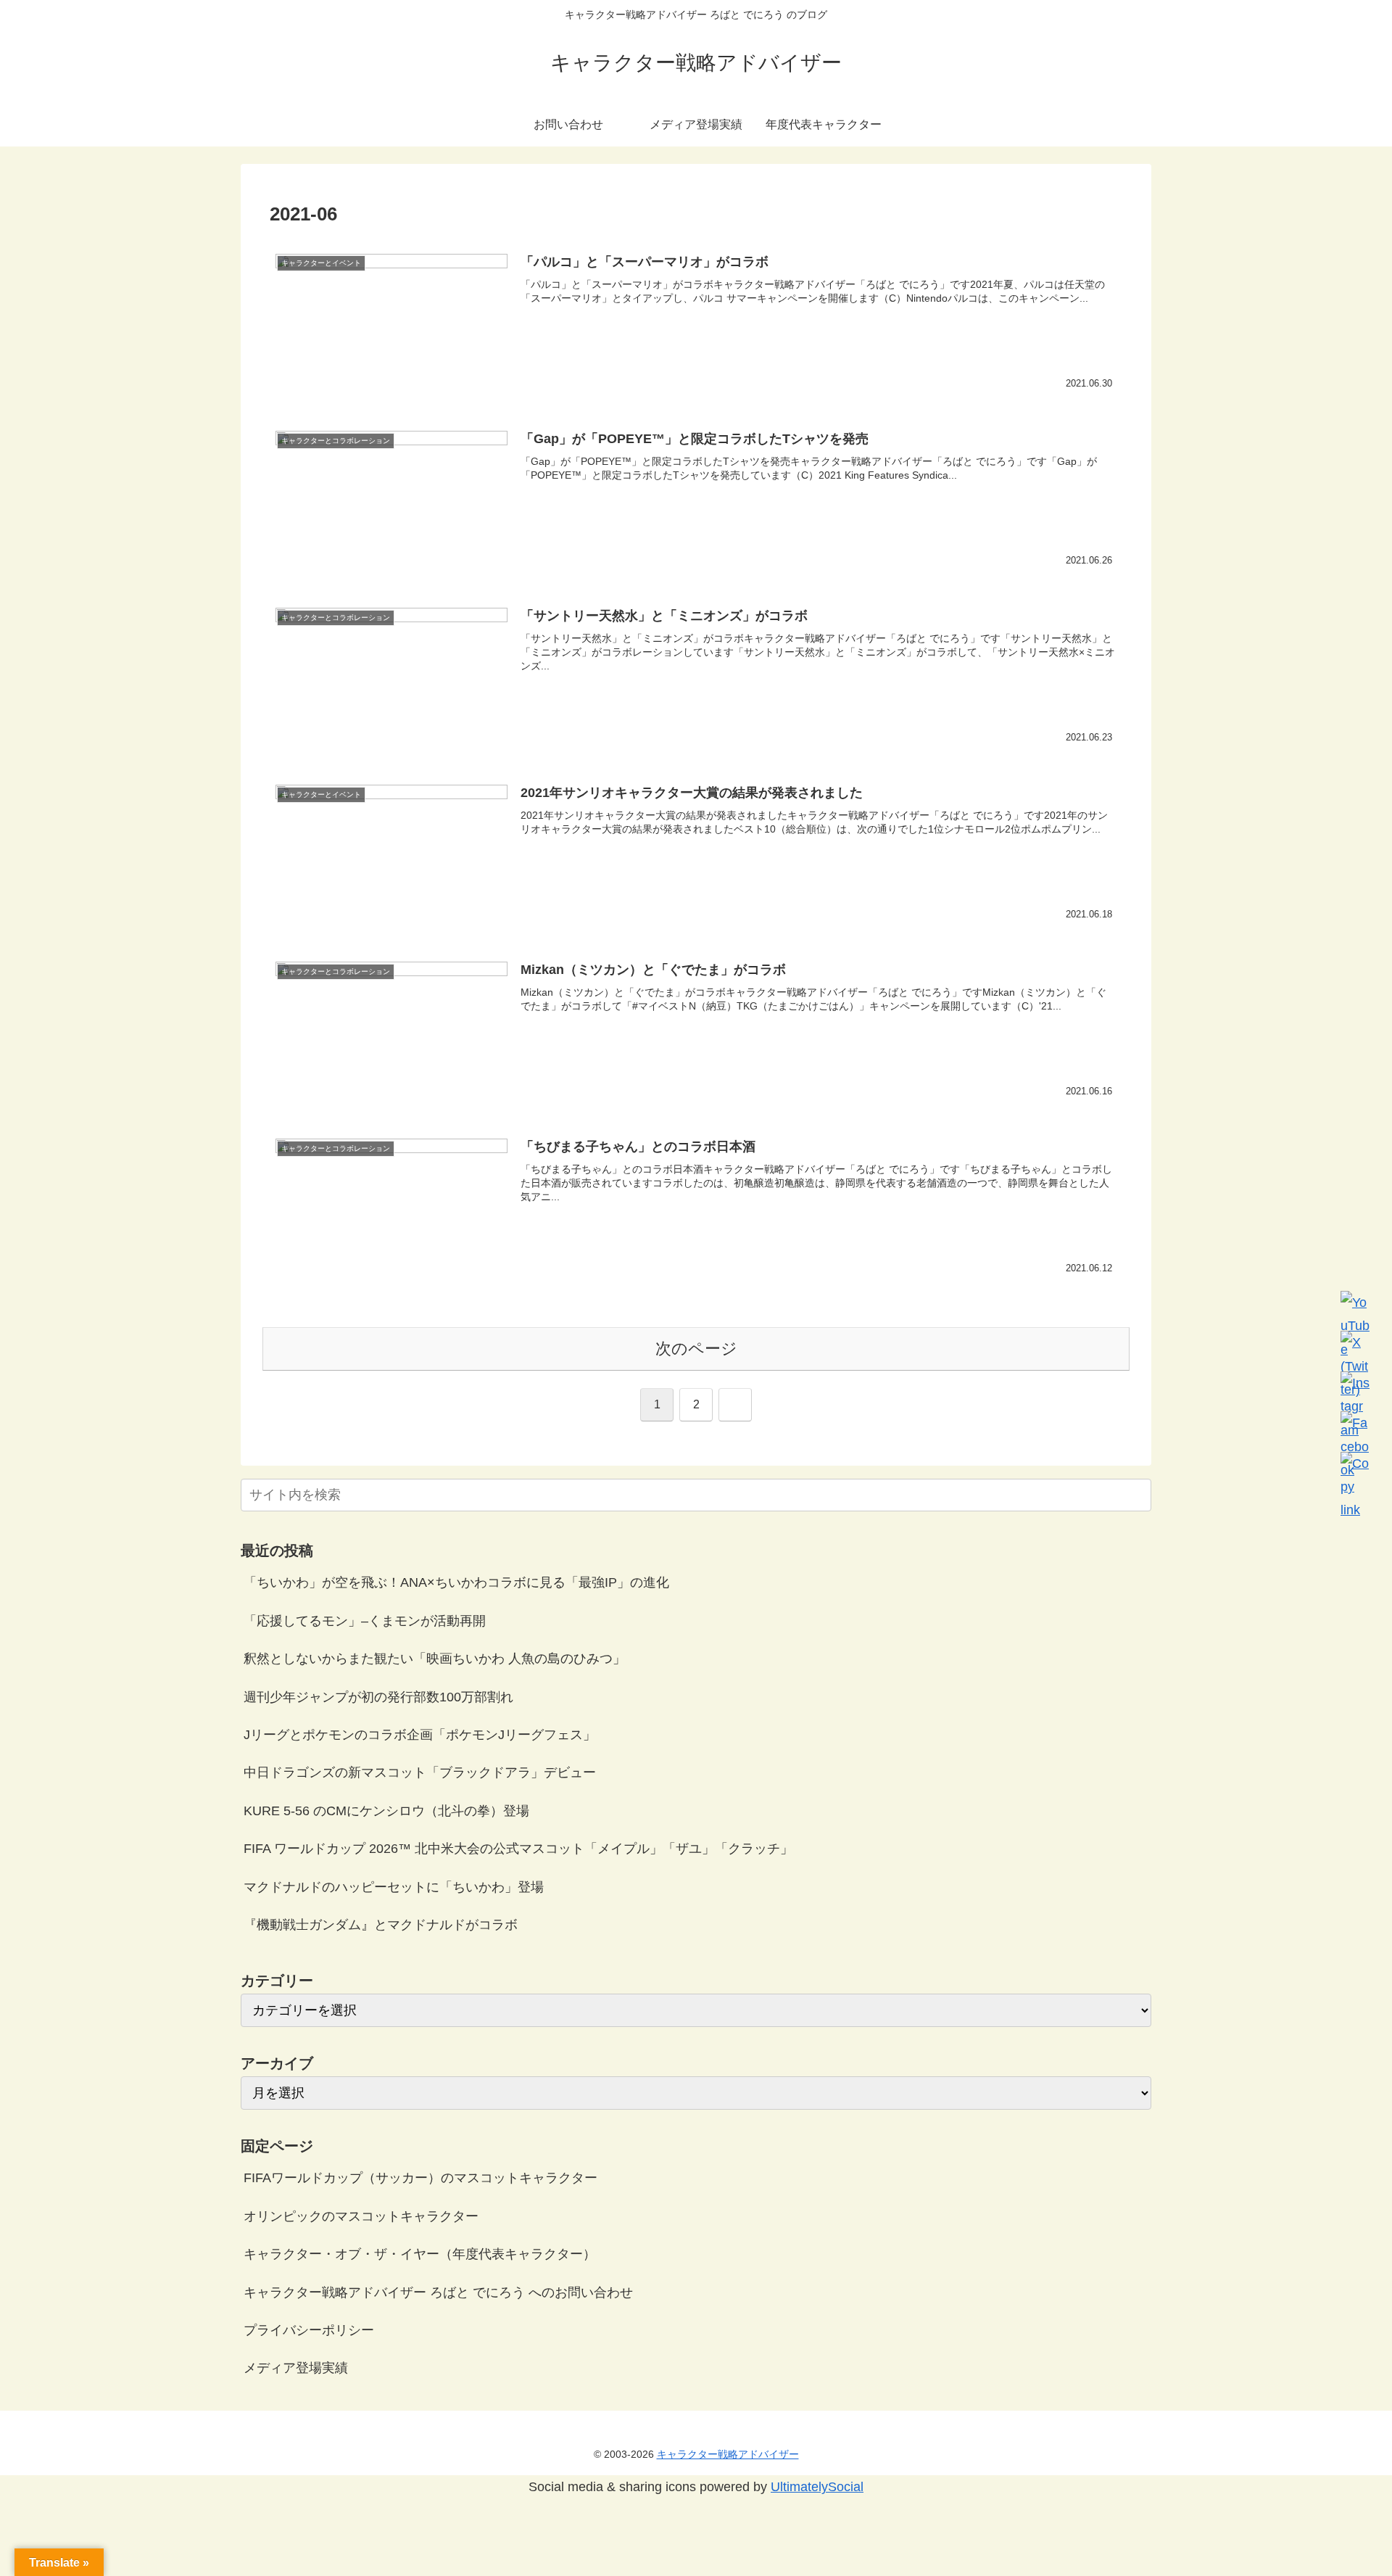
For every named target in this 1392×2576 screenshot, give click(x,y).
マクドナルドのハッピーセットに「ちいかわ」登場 (394, 1887)
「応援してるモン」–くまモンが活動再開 (365, 1621)
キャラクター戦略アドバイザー (728, 2454)
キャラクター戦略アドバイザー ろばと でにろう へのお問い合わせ (438, 2292)
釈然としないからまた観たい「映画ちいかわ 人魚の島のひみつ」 (435, 1659)
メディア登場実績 (296, 2368)
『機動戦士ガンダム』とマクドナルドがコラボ (381, 1925)
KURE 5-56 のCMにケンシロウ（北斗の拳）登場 (386, 1811)
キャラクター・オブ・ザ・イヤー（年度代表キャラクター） (420, 2254)
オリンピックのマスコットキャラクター (361, 2216)
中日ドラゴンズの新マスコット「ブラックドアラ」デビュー (420, 1772)
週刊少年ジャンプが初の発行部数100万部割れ (378, 1697)
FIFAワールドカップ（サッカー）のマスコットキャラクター (420, 2178)
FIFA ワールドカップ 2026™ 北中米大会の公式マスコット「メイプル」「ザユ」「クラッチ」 (518, 1849)
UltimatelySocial (817, 2487)
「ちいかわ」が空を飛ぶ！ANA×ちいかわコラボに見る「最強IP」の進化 (456, 1582)
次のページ (696, 1349)
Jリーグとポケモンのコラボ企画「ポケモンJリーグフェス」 (420, 1735)
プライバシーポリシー (309, 2330)
